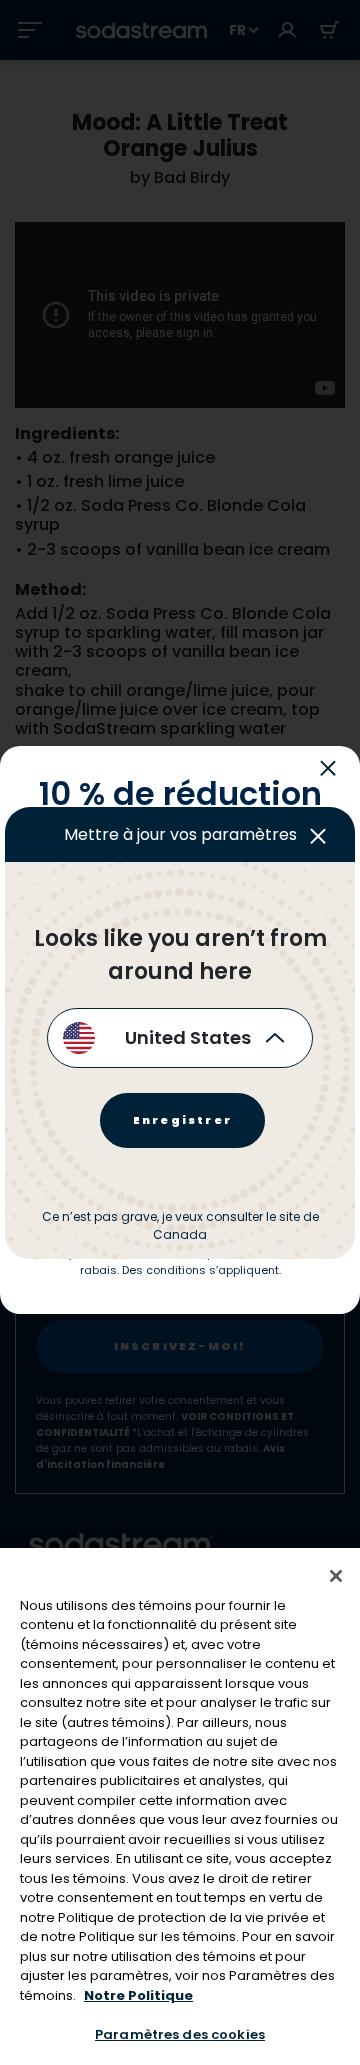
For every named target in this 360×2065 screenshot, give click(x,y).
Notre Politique (138, 1995)
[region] (180, 1806)
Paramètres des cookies (180, 2034)
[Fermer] (336, 1576)
